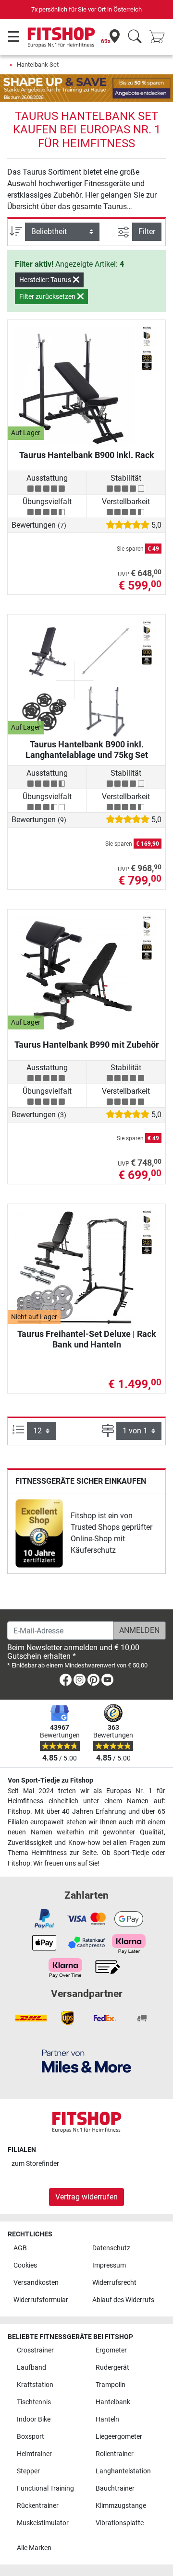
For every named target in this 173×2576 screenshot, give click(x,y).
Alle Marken (34, 2548)
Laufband (31, 2368)
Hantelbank (113, 2402)
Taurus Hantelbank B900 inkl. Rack (87, 455)
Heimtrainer (34, 2454)
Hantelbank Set (38, 65)
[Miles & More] (86, 2061)
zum (35, 2164)
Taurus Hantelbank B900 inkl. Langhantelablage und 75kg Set (87, 750)
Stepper (28, 2471)
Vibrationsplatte (120, 2523)
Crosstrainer (35, 2350)
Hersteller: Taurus (46, 280)
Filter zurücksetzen (48, 296)
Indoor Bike (34, 2419)
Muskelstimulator (43, 2523)
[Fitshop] (61, 37)
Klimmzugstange (121, 2506)
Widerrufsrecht (114, 2283)
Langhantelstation (123, 2471)
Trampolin (111, 2385)
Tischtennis (34, 2402)
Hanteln (107, 2419)
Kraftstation (35, 2385)
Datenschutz (111, 2248)
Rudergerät (112, 2368)
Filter (147, 231)
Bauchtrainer (115, 2488)
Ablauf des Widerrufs (123, 2300)
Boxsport (31, 2437)
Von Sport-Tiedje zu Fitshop (50, 1780)
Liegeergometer (119, 2437)
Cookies (25, 2265)
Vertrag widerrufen (86, 2197)
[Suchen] (135, 37)
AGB (20, 2248)
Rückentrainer (38, 2506)
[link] (39, 1533)
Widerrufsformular (41, 2300)
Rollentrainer (115, 2454)
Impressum (109, 2265)
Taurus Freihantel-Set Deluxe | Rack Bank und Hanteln (87, 1339)
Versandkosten (36, 2283)
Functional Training (45, 2488)
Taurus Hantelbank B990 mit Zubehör (87, 1045)
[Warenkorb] (160, 37)
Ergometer (111, 2350)
